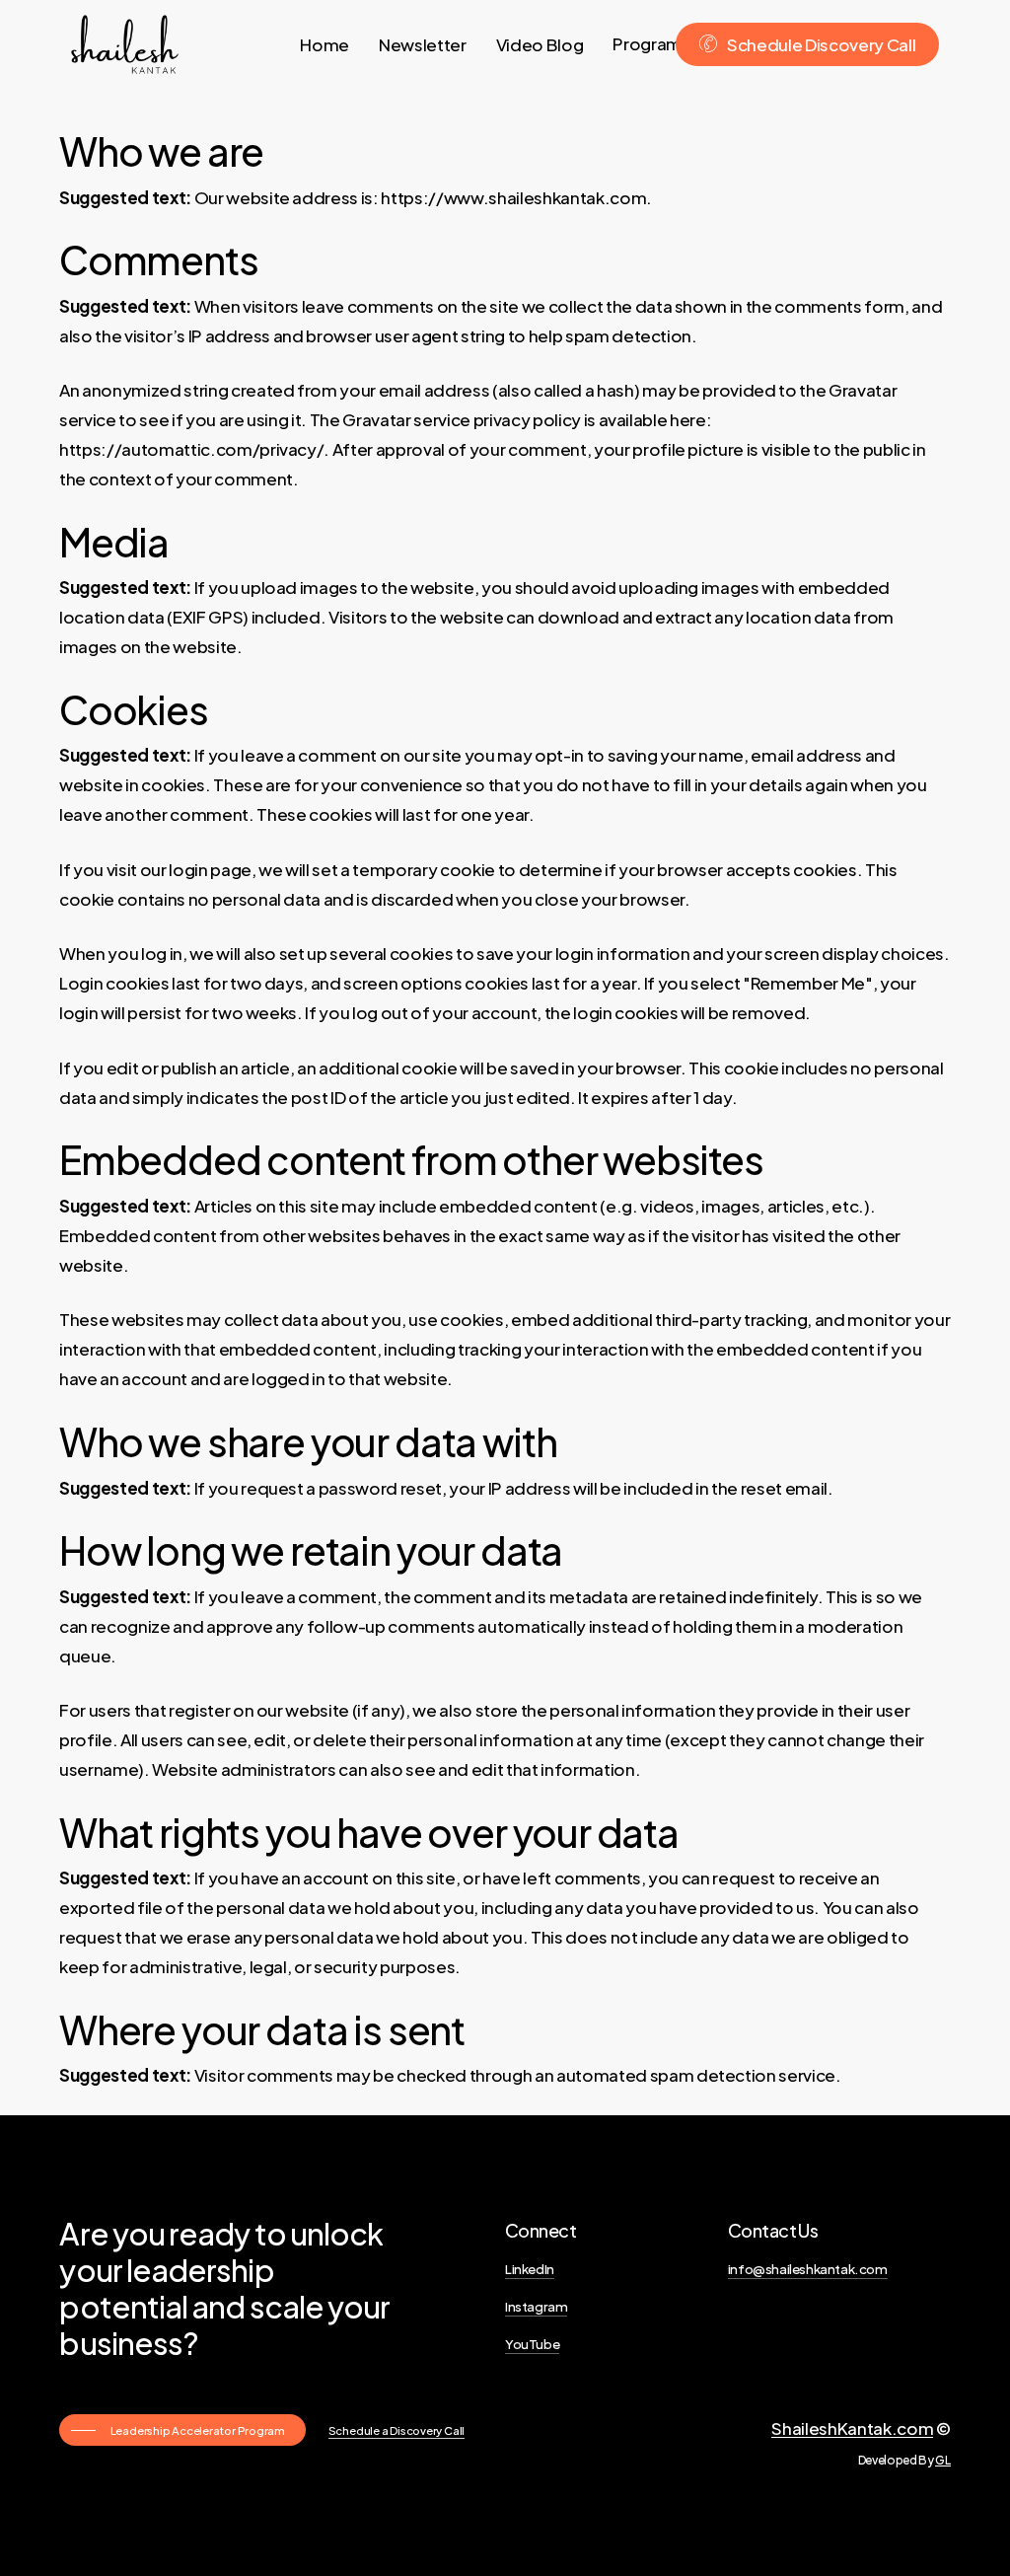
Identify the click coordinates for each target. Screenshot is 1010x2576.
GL (942, 2460)
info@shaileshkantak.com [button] (808, 2269)
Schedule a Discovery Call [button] (397, 2430)
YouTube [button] (532, 2344)
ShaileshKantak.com (852, 2428)
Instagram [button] (536, 2306)
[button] (183, 2430)
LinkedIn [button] (530, 2269)
